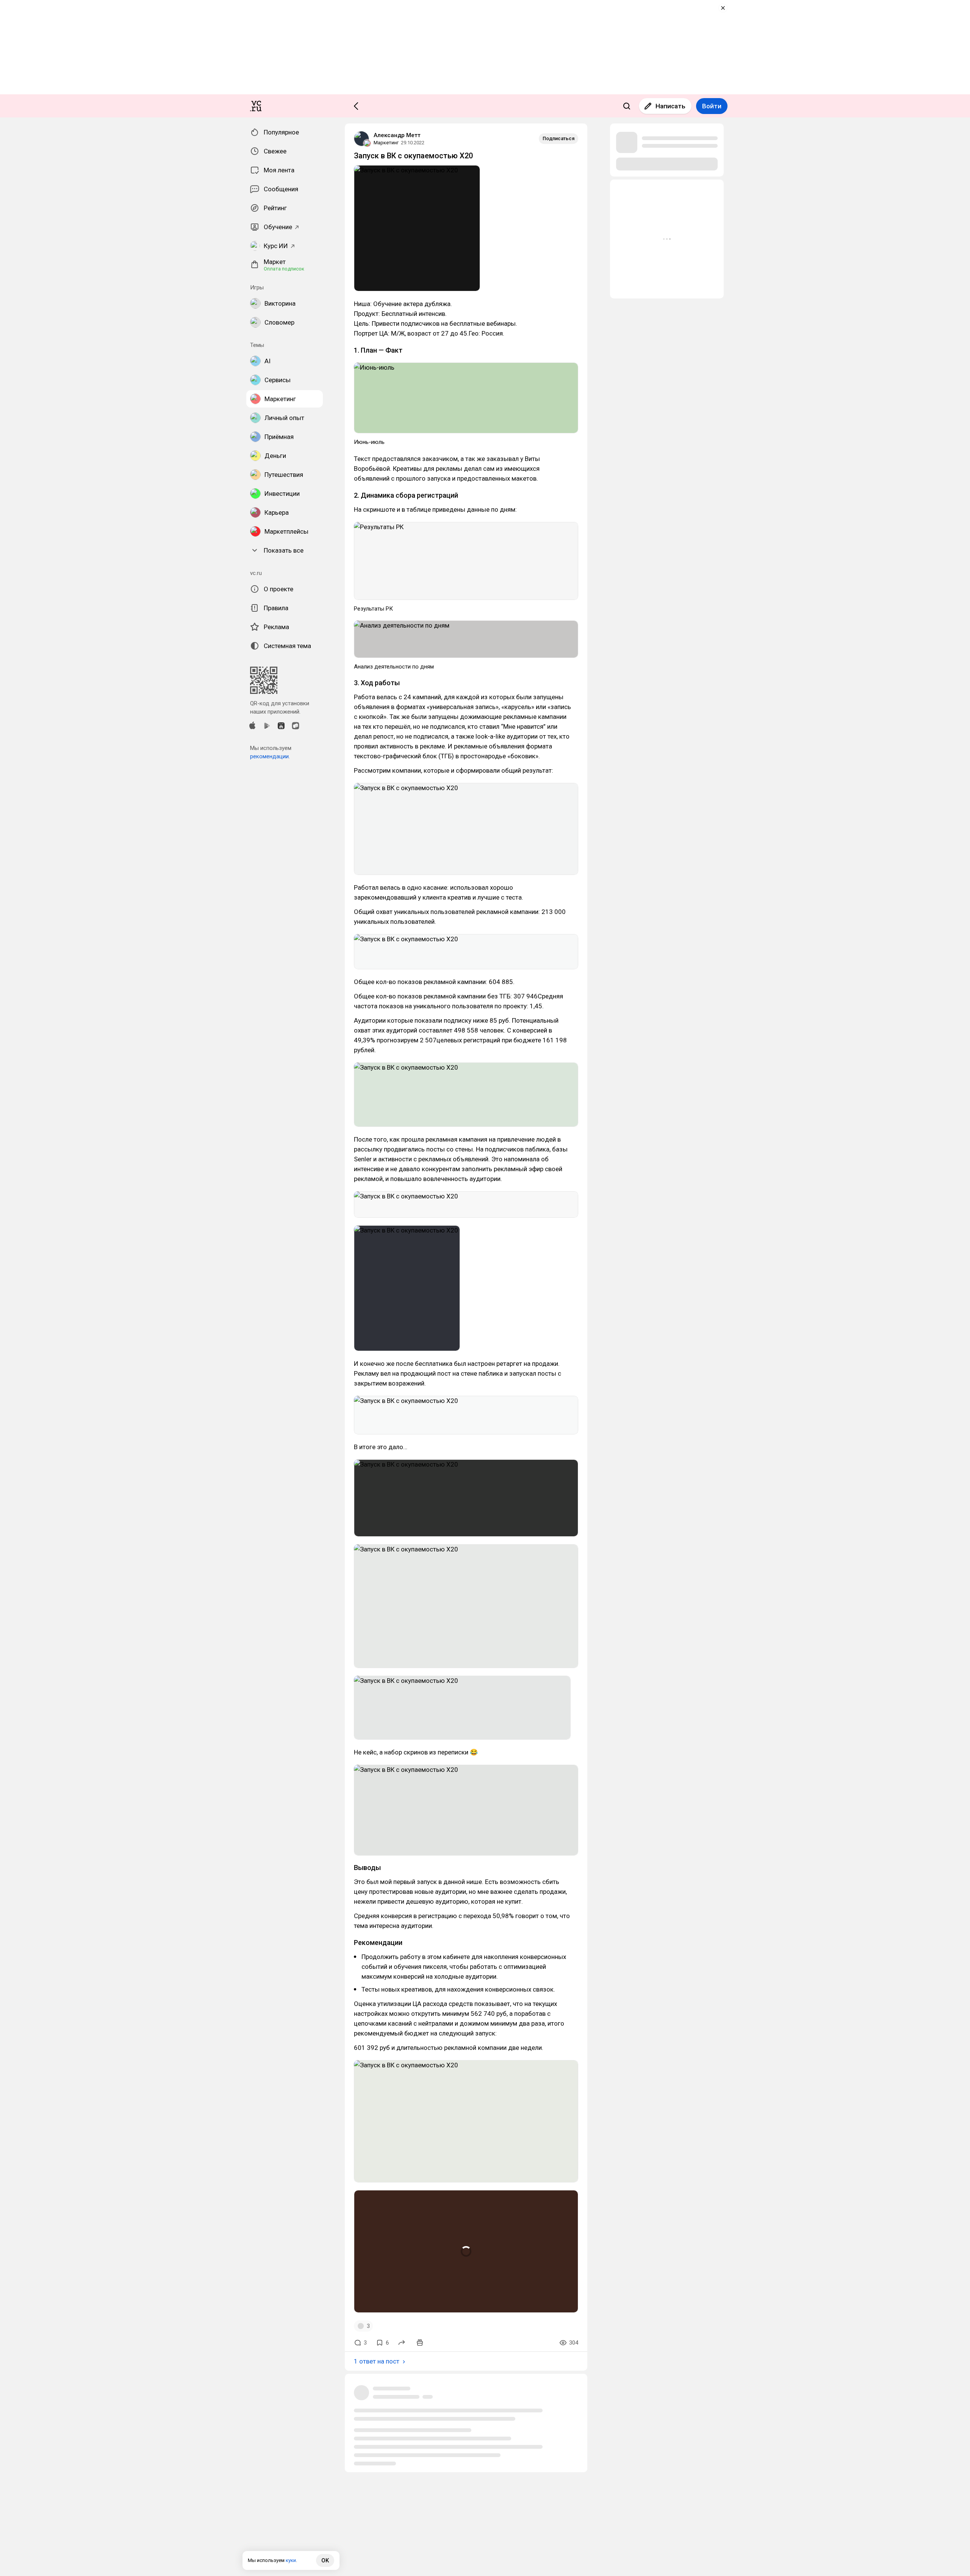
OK (325, 2560)
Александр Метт (397, 135)
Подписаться (559, 138)
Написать (670, 106)
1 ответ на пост (377, 2361)
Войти (712, 106)
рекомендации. (270, 756)
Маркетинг (386, 143)
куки (291, 2560)
